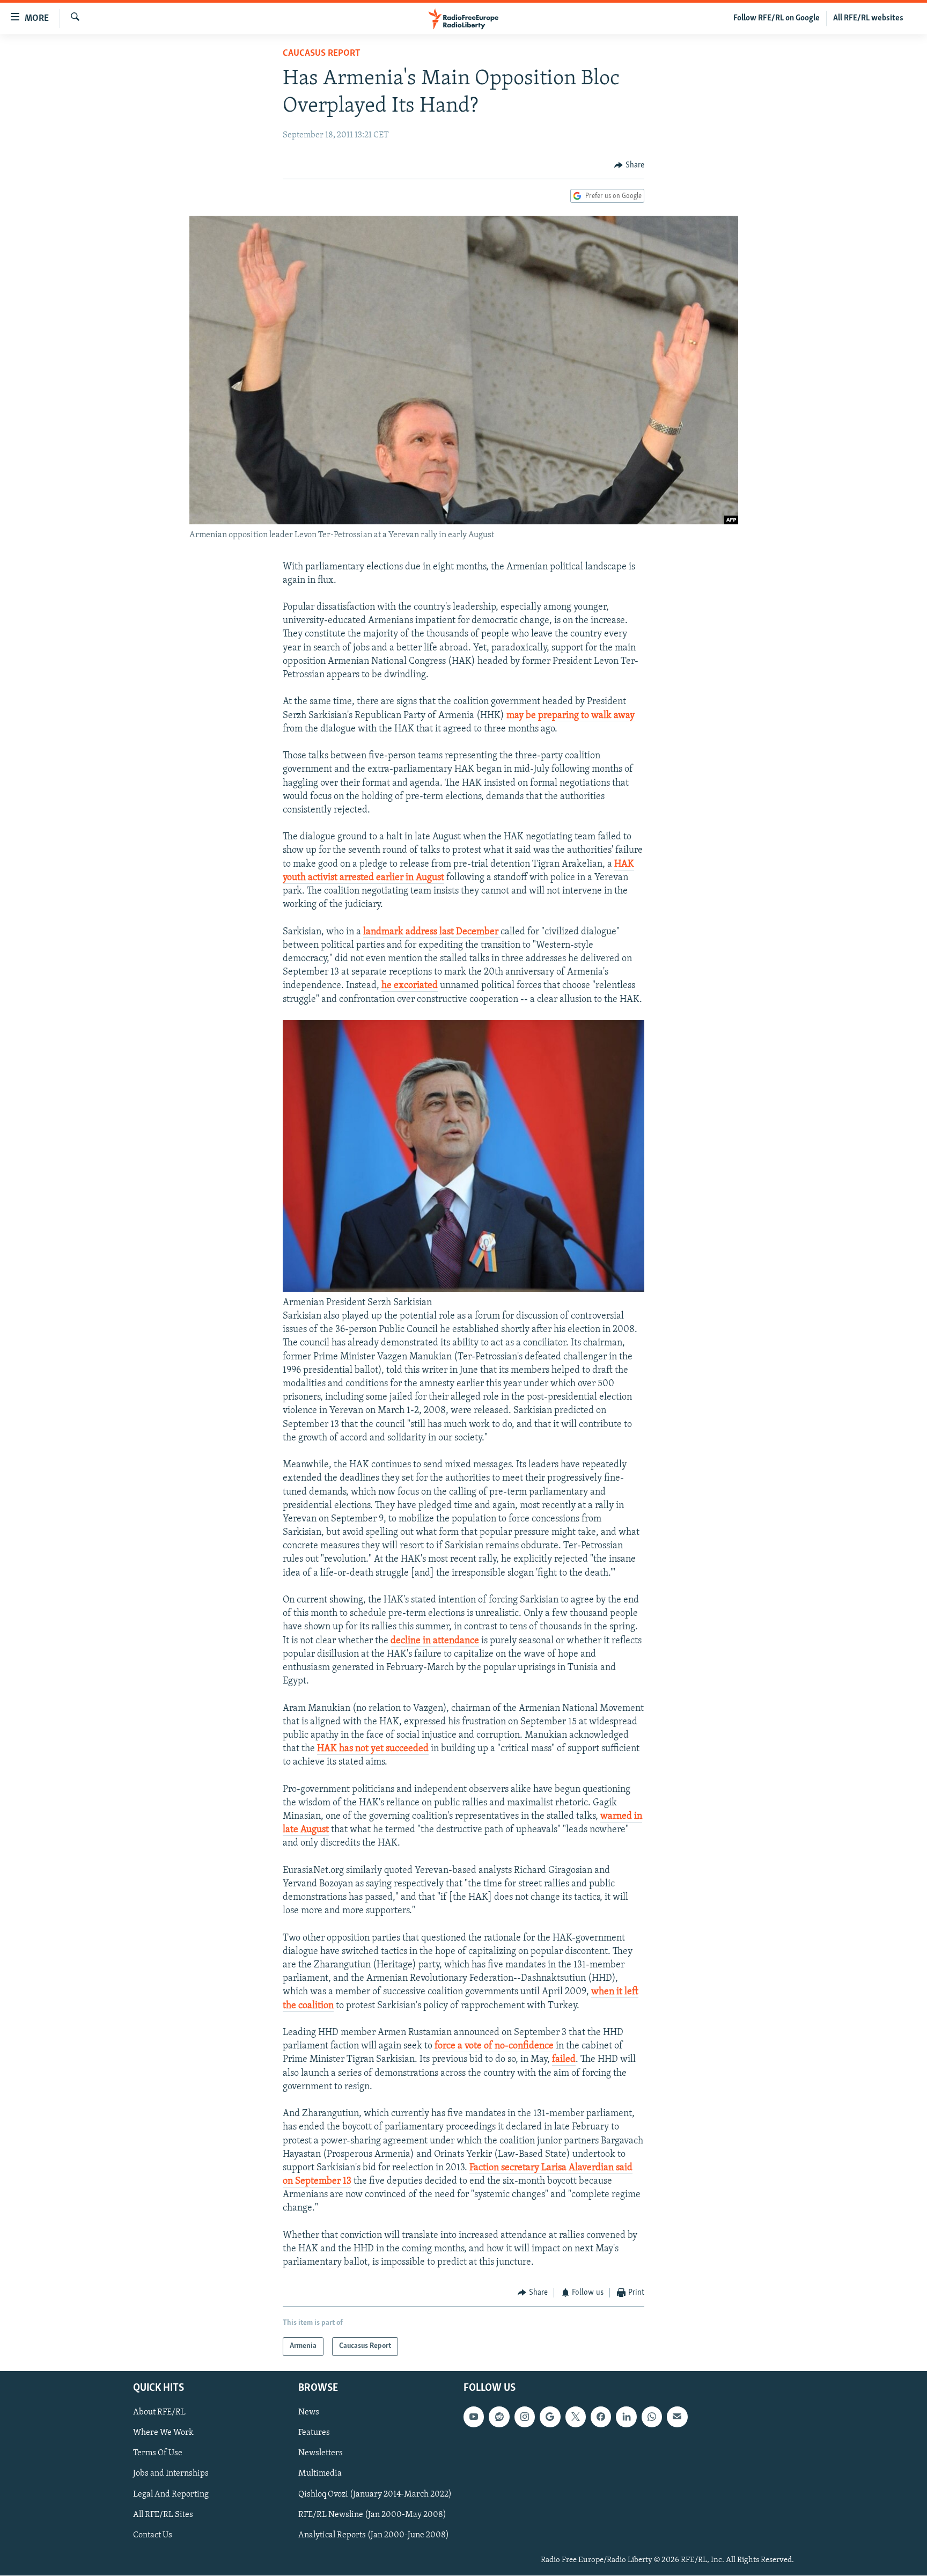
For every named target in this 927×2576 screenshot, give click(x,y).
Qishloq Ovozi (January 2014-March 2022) (375, 2494)
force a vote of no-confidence (494, 2046)
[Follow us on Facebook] (601, 2417)
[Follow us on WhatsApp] (652, 2417)
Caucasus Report (322, 54)
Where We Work (163, 2433)
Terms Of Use (158, 2453)
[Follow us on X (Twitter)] (576, 2417)
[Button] (629, 165)
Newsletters (321, 2453)
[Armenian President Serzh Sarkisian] (464, 1290)
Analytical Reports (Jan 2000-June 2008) (374, 2535)
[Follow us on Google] (550, 2417)
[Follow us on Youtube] (474, 2417)
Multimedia (320, 2473)
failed (564, 2060)
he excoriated (410, 986)
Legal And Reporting (171, 2494)
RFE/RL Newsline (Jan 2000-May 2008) (372, 2515)
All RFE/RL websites (868, 18)
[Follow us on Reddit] (499, 2417)
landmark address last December (432, 932)
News (309, 2412)
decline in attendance (435, 1641)
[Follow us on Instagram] (525, 2417)
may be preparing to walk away (571, 716)
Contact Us (153, 2535)
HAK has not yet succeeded (373, 1749)
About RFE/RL (159, 2412)
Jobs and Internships (171, 2473)
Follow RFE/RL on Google (777, 18)
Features (314, 2433)
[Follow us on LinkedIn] (626, 2417)
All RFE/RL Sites (163, 2515)
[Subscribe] (677, 2417)
